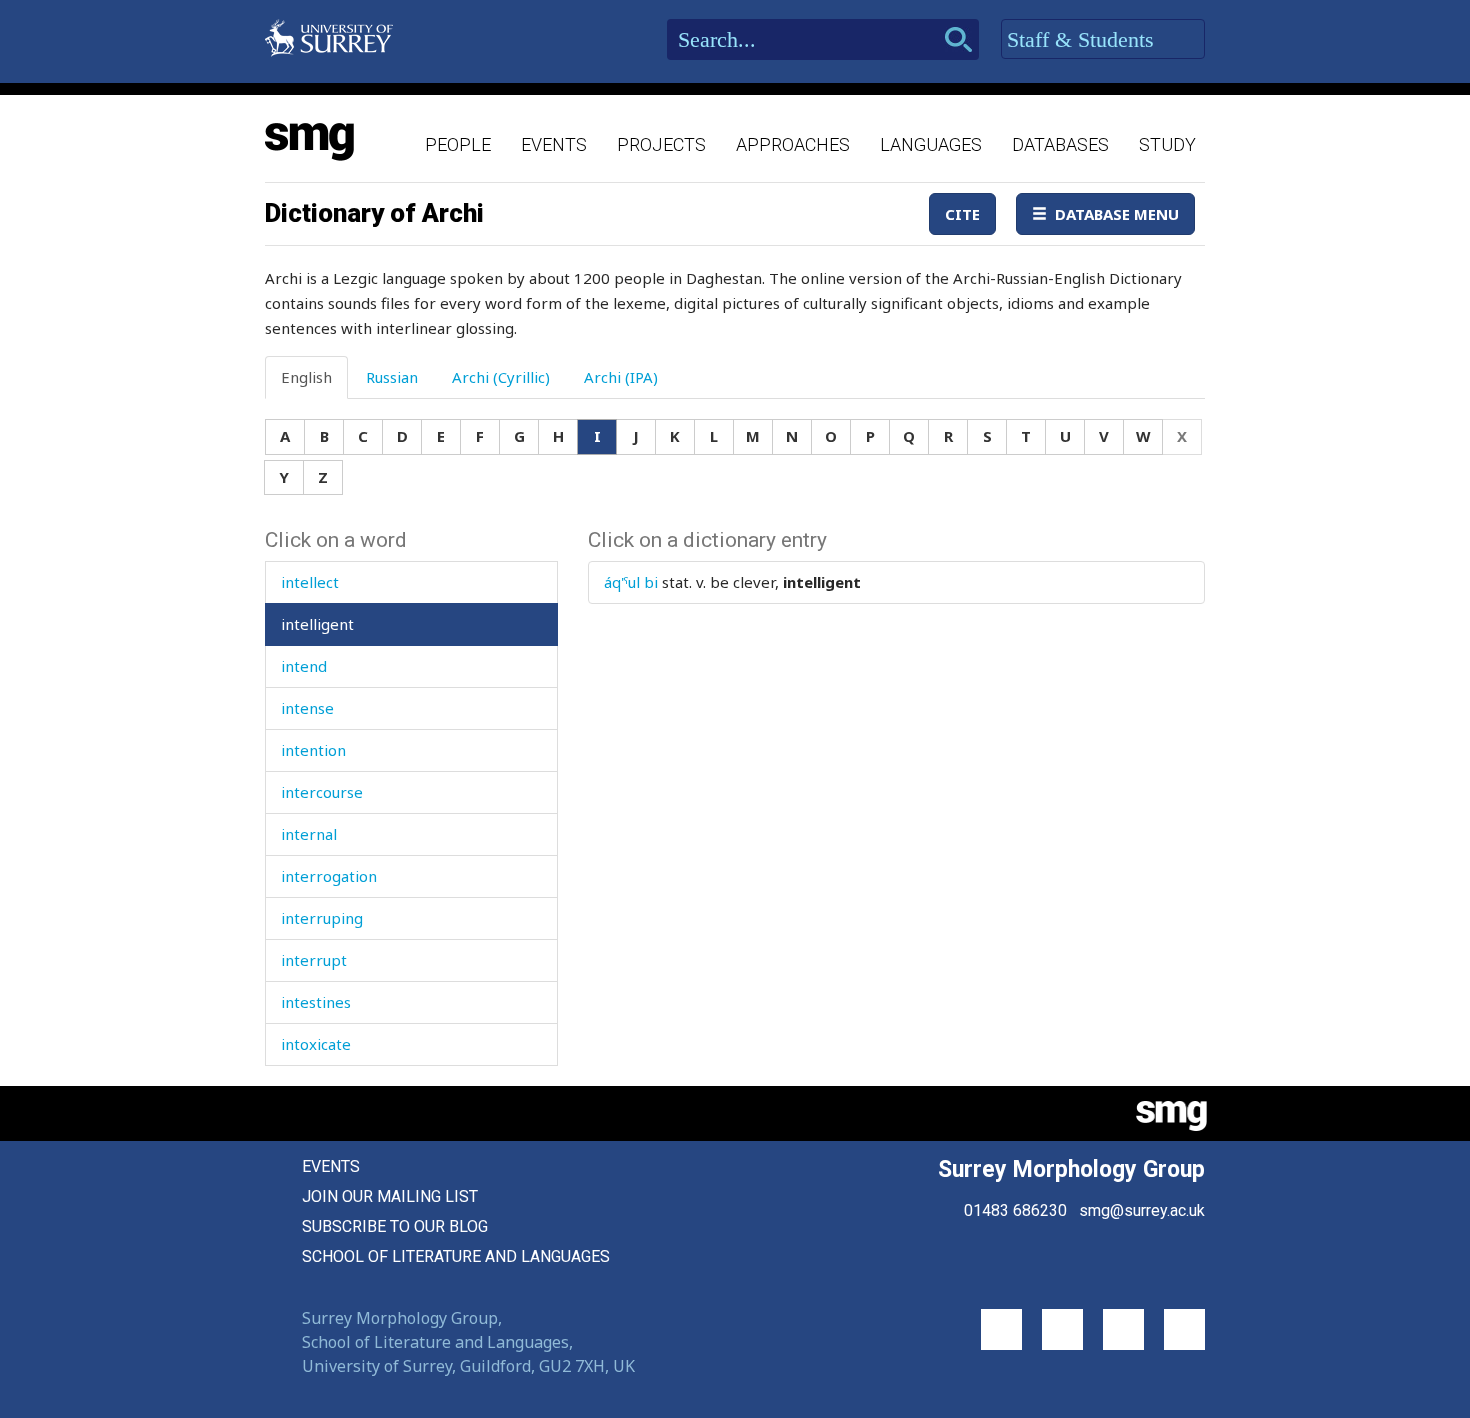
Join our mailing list (390, 1196)
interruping (322, 918)
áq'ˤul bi (631, 582)
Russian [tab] (392, 377)
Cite (962, 214)
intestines (316, 1002)
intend (304, 666)
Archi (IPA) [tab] (621, 377)
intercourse (322, 792)
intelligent (317, 624)
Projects (661, 144)
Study (1167, 144)
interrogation (329, 876)
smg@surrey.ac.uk (1142, 1210)
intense (307, 708)
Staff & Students (1083, 39)
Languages (931, 144)
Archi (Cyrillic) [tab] (501, 377)
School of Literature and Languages (456, 1256)
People (458, 144)
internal (309, 834)
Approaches (793, 144)
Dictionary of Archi (374, 213)
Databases (1060, 144)
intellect (310, 582)
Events (554, 144)
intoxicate (316, 1044)
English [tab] (306, 377)
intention (313, 750)
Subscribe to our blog (395, 1226)
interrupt (314, 960)
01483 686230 (1015, 1210)
